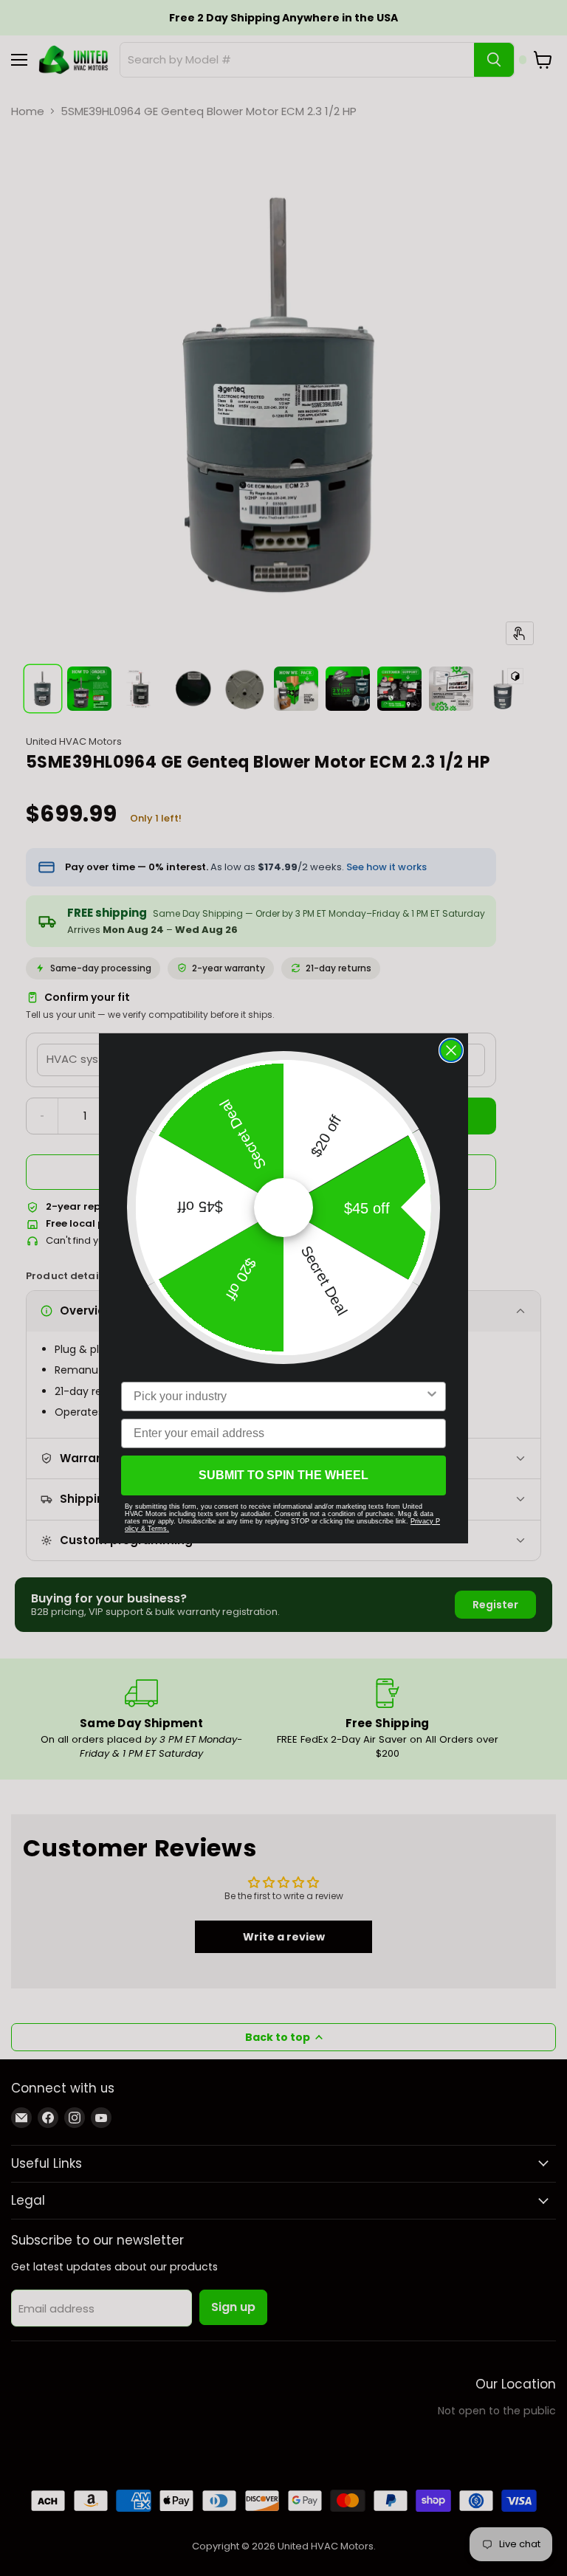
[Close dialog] (451, 1050)
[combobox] (279, 1397)
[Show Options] (432, 1397)
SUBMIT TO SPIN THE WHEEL (283, 1475)
